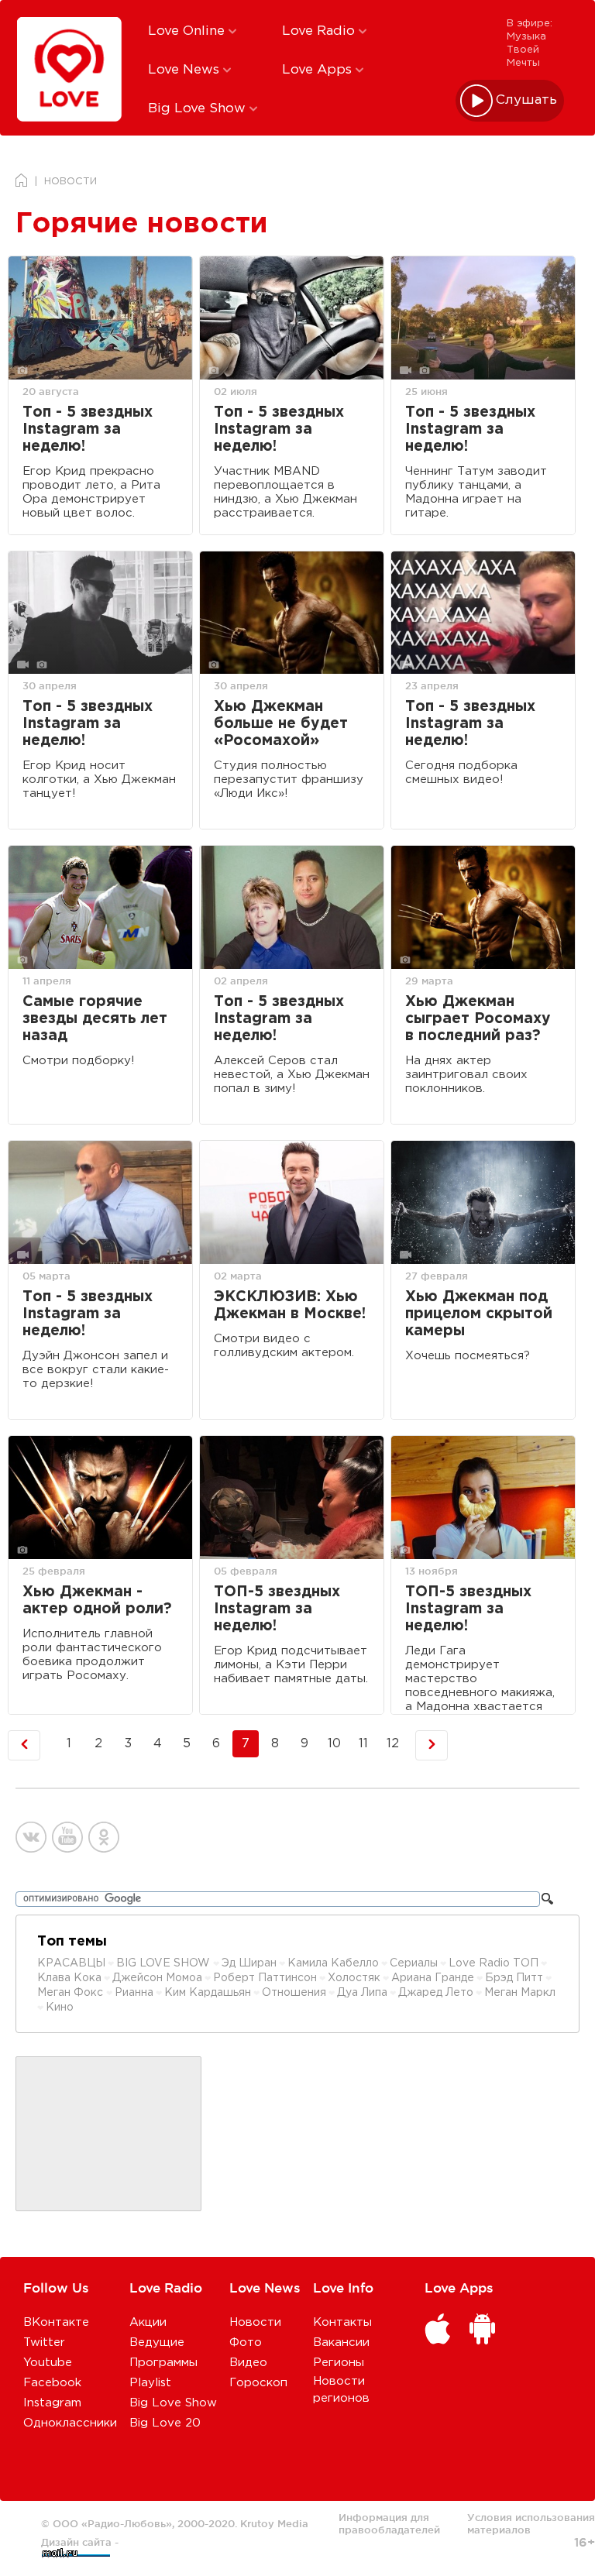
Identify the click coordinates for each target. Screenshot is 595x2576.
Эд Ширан (249, 1963)
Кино (60, 2008)
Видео (248, 2363)
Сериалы (414, 1963)
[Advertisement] (108, 2135)
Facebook (52, 2383)
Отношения (294, 1993)
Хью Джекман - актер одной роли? (97, 1601)
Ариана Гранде (433, 1978)
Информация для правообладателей (389, 2523)
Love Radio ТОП (494, 1963)
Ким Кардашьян (208, 1993)
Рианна (134, 1993)
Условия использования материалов (531, 2523)
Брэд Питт (514, 1978)
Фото (246, 2342)
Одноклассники (70, 2423)
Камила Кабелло (333, 1963)
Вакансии (341, 2342)
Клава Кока (69, 1978)
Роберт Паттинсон (265, 1978)
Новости (255, 2322)
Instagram (52, 2403)
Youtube (48, 2363)
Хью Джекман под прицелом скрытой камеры (479, 1314)
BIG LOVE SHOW (165, 1963)
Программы (163, 2363)
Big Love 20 (165, 2423)
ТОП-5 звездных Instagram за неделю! (277, 1609)
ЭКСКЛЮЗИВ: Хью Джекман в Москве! (290, 1305)
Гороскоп (258, 2383)
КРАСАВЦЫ (71, 1963)
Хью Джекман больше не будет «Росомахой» (281, 724)
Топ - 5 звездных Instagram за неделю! (88, 429)
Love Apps (319, 70)
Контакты (342, 2322)
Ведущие (157, 2342)
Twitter (44, 2342)
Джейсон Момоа (157, 1978)
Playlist (150, 2383)
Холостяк (354, 1978)
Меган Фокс (72, 1993)
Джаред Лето (436, 1993)
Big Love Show (199, 109)
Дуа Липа (362, 1993)
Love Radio (320, 31)
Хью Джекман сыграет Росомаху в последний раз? (478, 1019)
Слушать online (527, 100)
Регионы (339, 2363)
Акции (148, 2322)
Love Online (188, 31)
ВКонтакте (56, 2322)
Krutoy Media (274, 2523)
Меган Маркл (520, 1993)
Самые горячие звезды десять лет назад (95, 1019)
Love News (186, 70)
